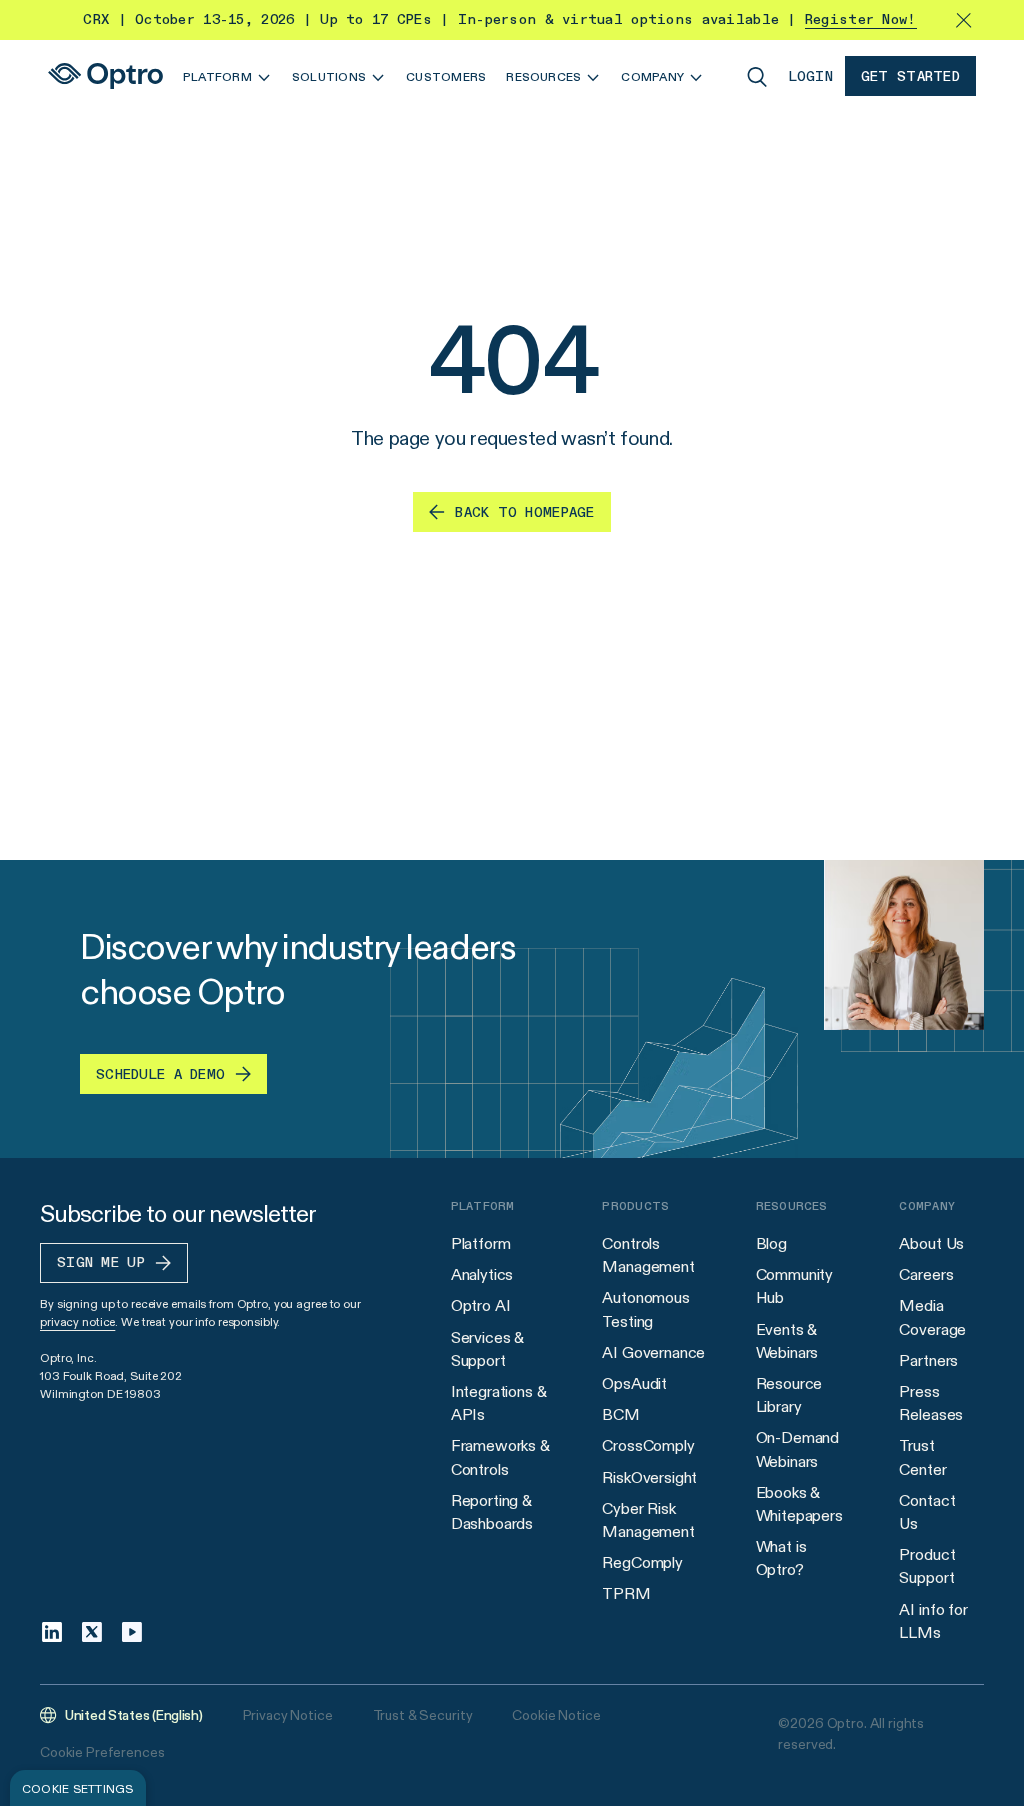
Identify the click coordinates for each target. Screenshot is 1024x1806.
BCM (621, 1414)
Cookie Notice (556, 1715)
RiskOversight (649, 1477)
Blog (771, 1243)
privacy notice (77, 1321)
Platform (481, 1243)
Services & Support (487, 1349)
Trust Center (922, 1457)
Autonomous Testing (645, 1309)
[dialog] (78, 1788)
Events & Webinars (787, 1341)
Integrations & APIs (499, 1403)
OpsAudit (634, 1383)
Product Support (927, 1566)
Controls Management (648, 1255)
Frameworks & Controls (500, 1457)
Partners (928, 1360)
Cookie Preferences (102, 1752)
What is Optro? (781, 1558)
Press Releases (931, 1403)
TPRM (626, 1593)
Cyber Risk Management (648, 1520)
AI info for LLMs (933, 1621)
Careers (926, 1274)
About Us (931, 1243)
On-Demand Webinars (798, 1449)
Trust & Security (423, 1715)
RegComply (642, 1562)
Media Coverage (932, 1317)
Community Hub (795, 1286)
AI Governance (653, 1352)
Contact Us (927, 1512)
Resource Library (789, 1395)
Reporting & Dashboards (492, 1512)
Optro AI (481, 1305)
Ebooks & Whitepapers (799, 1504)
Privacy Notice (288, 1715)
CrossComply (648, 1445)
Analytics (482, 1274)
